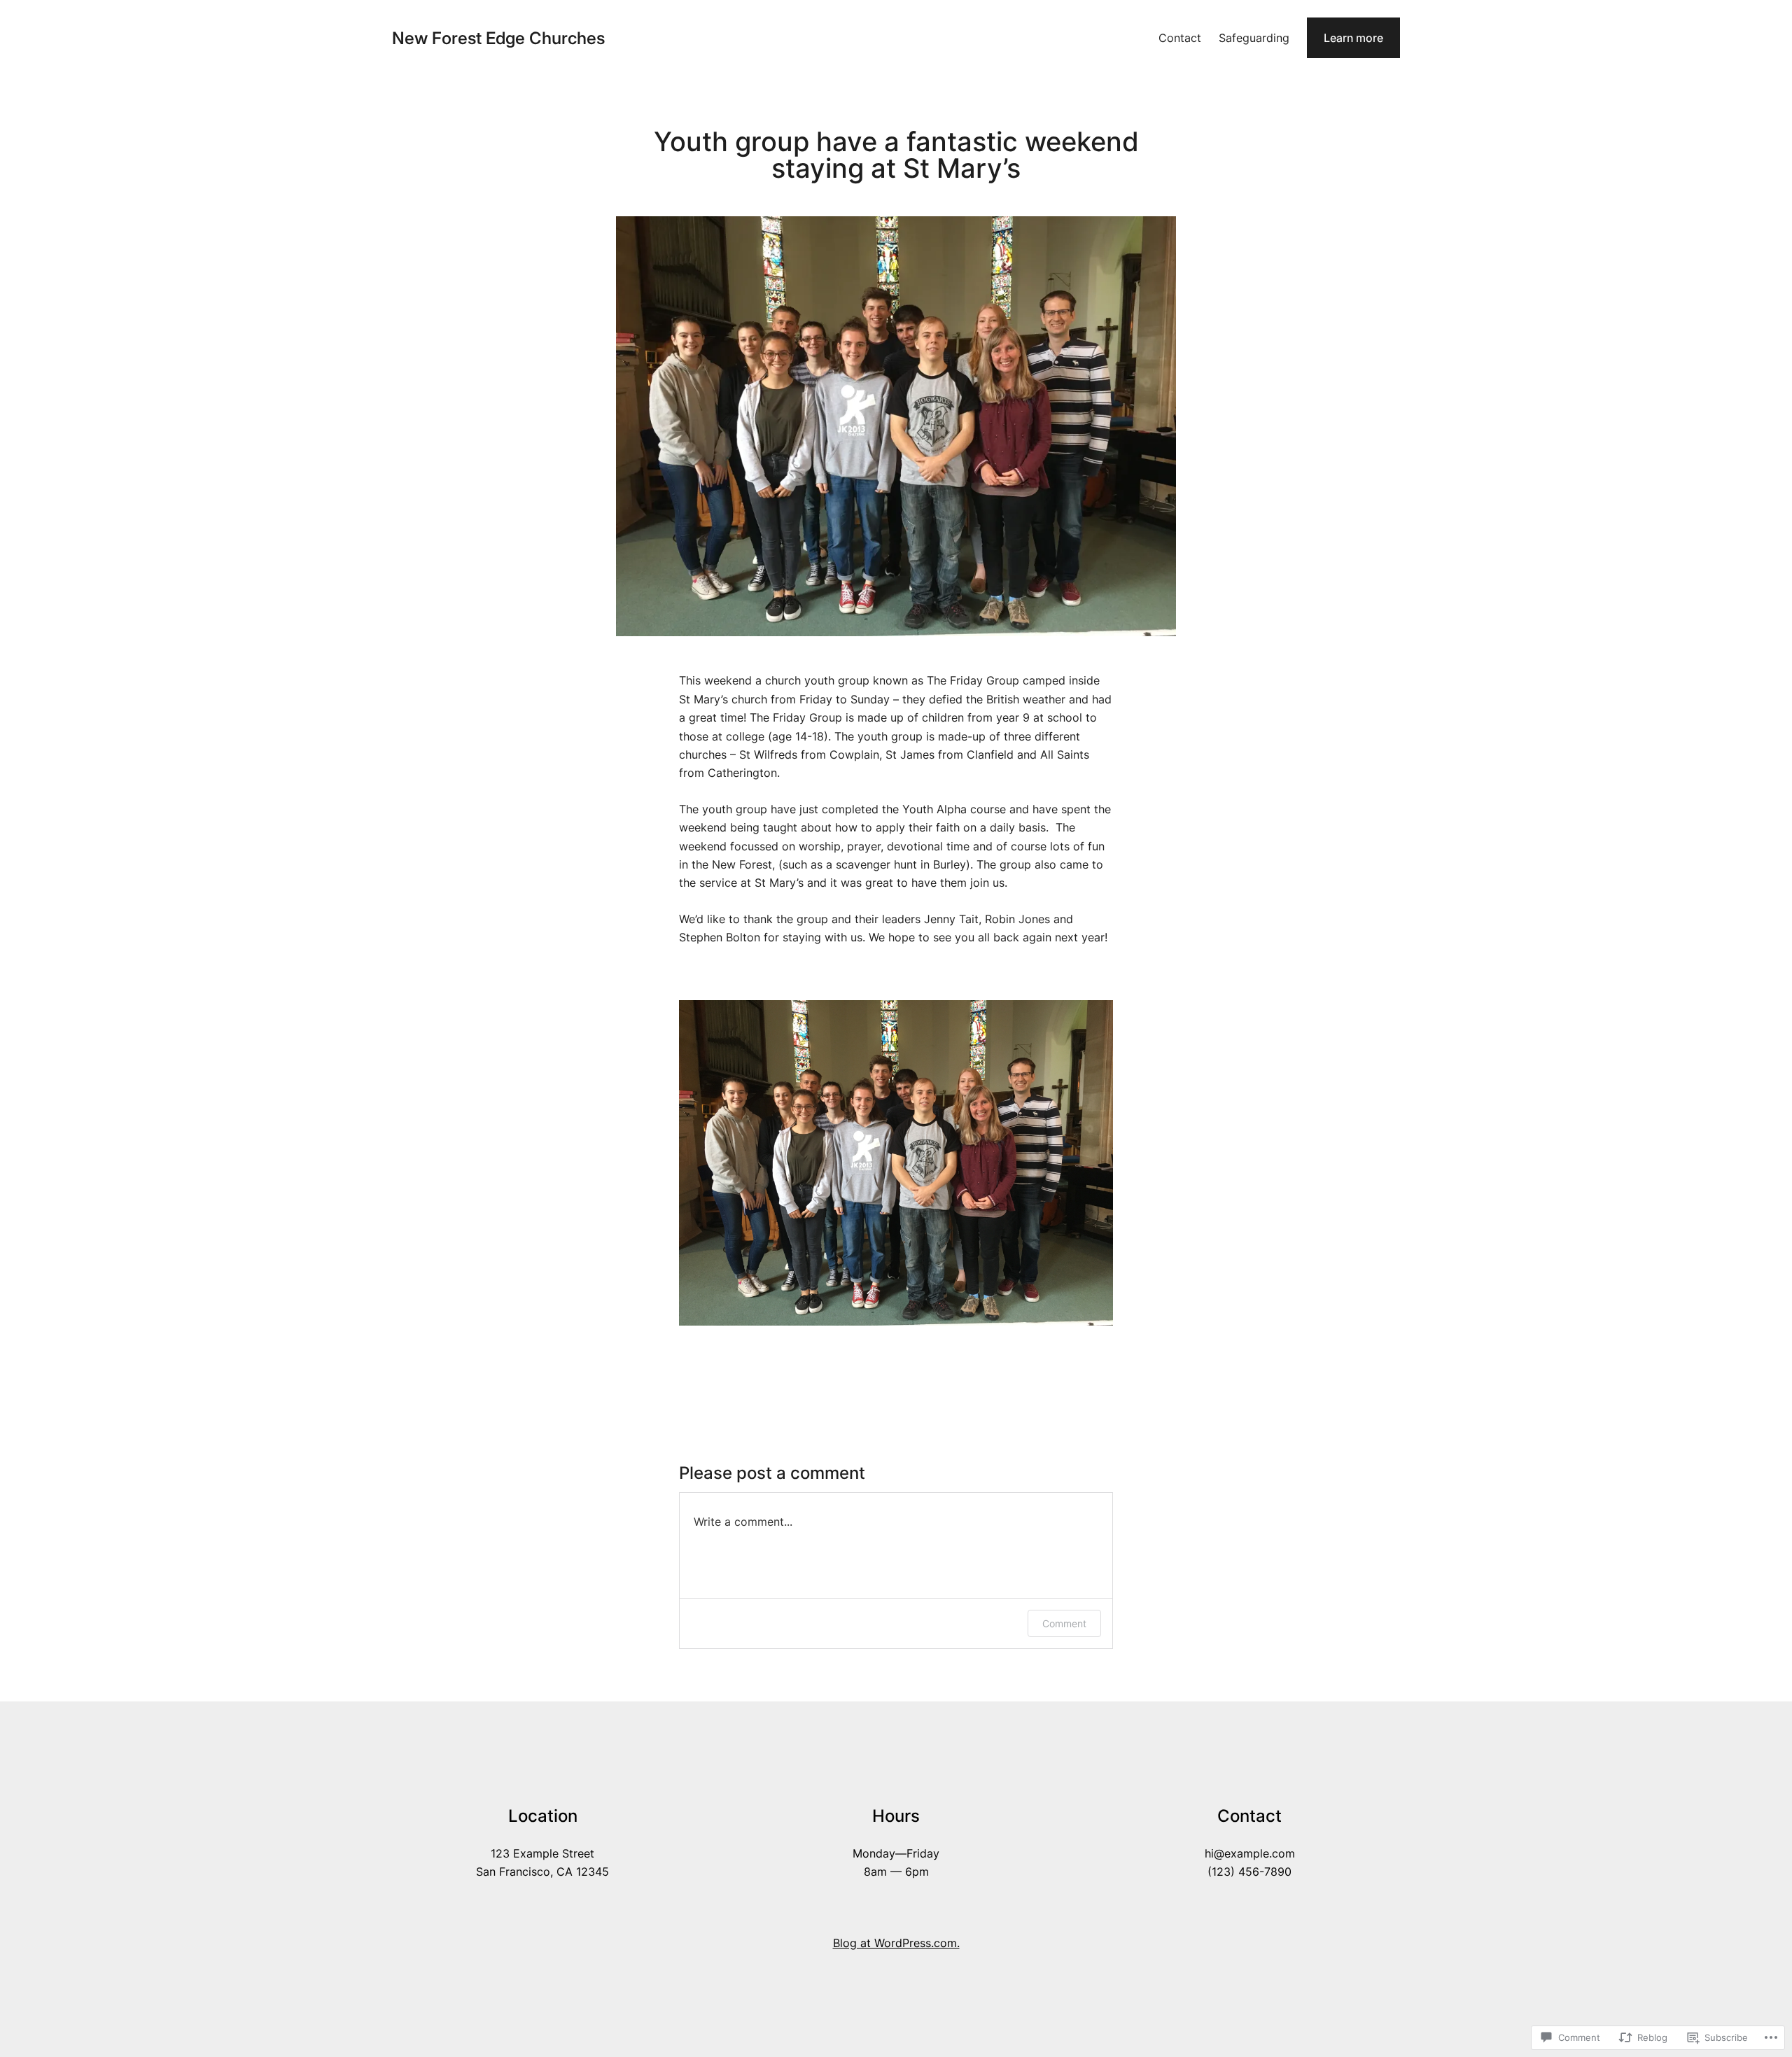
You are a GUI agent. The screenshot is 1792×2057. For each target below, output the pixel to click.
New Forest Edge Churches (498, 38)
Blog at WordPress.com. (896, 1943)
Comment (1064, 1623)
